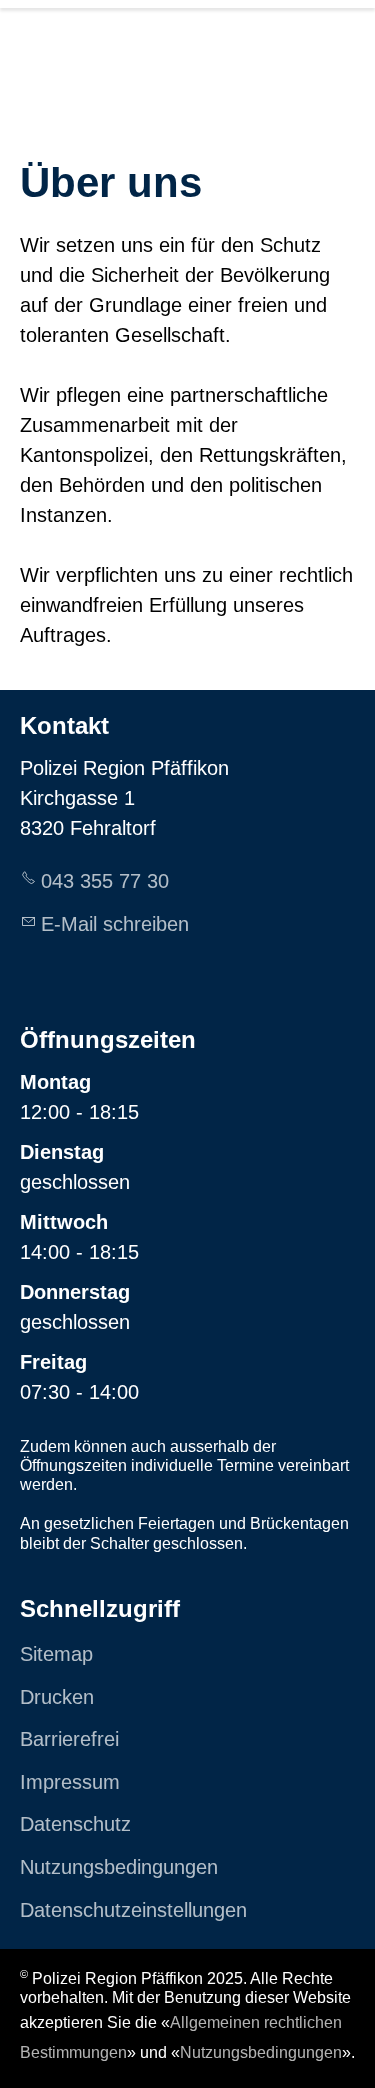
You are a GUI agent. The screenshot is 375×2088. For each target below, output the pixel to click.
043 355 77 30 (105, 881)
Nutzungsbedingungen (261, 2052)
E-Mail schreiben (115, 924)
